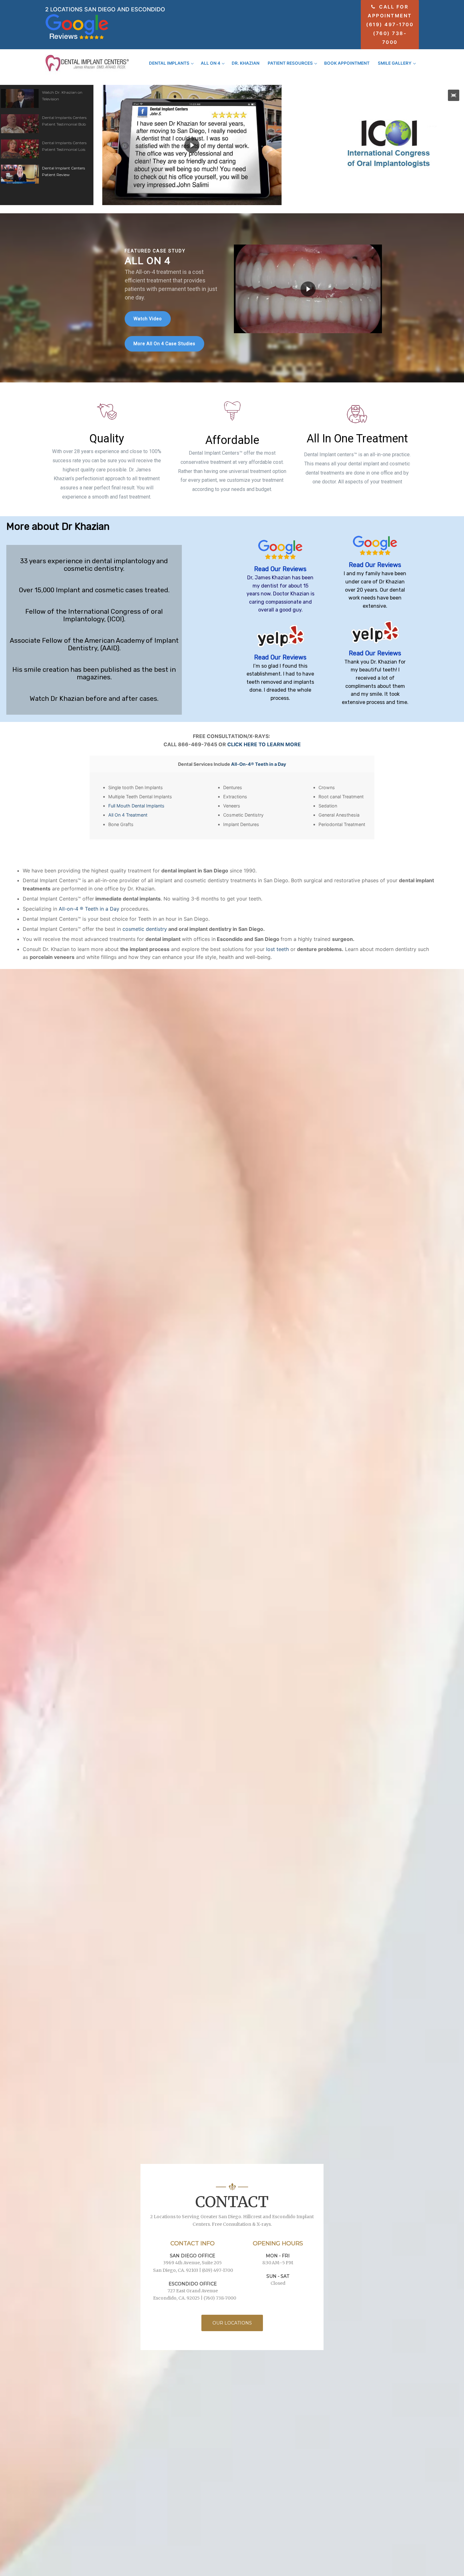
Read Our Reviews (280, 569)
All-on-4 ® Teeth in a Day (89, 909)
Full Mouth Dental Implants (136, 806)
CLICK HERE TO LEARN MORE (264, 744)
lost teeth (277, 949)
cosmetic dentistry (145, 929)
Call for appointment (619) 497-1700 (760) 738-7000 (390, 24)
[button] (47, 98)
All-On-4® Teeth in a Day (259, 764)
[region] (232, 298)
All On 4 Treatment (128, 815)
